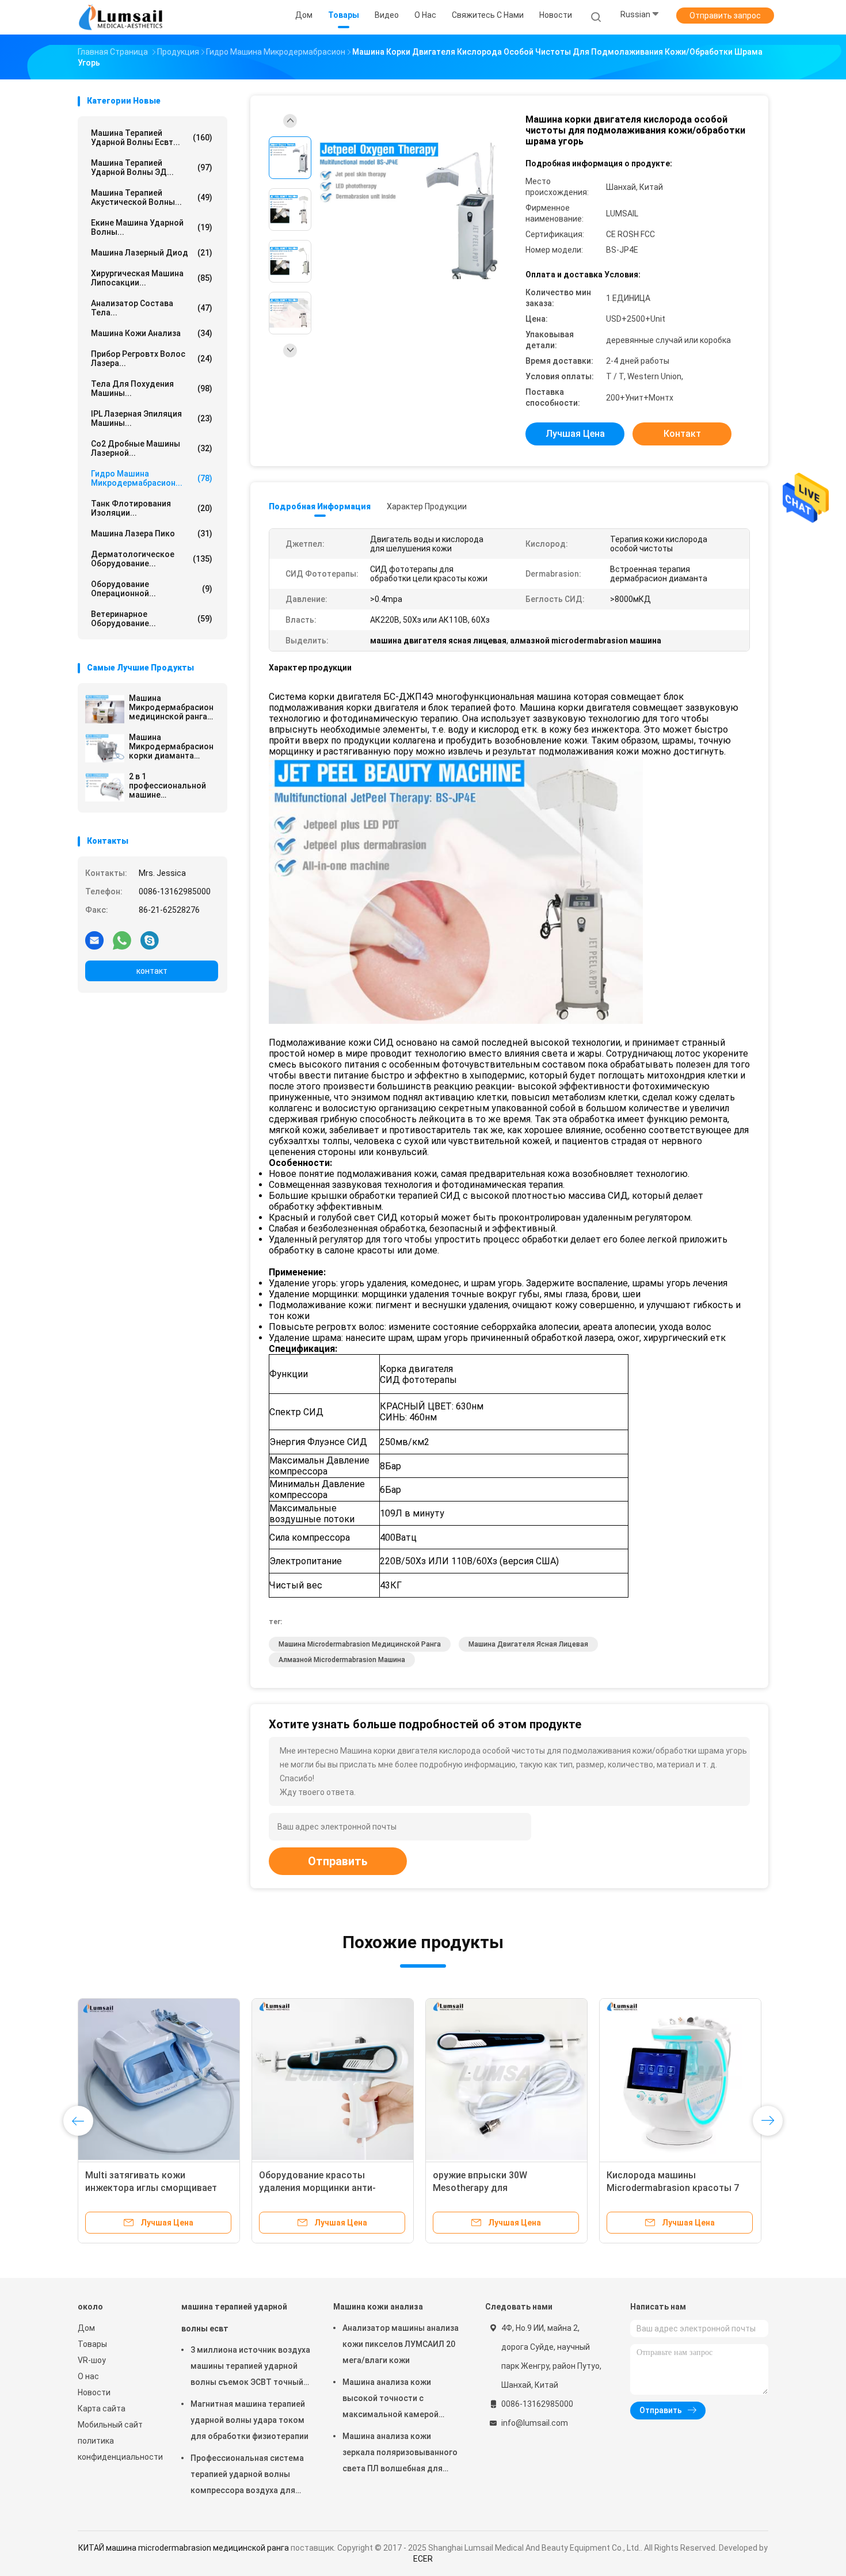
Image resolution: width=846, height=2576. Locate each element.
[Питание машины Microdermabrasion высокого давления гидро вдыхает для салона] (159, 2079)
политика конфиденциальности (118, 2449)
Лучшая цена (575, 434)
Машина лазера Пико (152, 534)
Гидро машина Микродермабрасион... (152, 478)
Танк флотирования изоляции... (152, 508)
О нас (88, 2376)
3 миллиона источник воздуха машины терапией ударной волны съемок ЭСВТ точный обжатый (250, 2368)
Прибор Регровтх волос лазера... (152, 359)
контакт (152, 971)
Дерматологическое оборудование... (152, 559)
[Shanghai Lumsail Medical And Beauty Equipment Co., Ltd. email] (94, 940)
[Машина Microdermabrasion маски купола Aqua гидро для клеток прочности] (506, 2079)
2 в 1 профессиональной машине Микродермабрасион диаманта (171, 786)
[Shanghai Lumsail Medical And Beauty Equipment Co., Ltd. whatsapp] (122, 940)
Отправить (338, 1861)
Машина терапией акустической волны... (152, 197)
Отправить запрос (725, 16)
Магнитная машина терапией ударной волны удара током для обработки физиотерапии (249, 2420)
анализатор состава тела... (152, 308)
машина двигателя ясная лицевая (528, 1644)
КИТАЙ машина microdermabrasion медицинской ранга (184, 2548)
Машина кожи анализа (152, 333)
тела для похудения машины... (152, 388)
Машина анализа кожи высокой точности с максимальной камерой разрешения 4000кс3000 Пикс (401, 2400)
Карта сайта (102, 2409)
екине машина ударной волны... (152, 227)
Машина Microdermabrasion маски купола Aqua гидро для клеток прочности (499, 2188)
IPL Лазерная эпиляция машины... (152, 418)
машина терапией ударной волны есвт (234, 2318)
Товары (92, 2344)
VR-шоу (92, 2360)
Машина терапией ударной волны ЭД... (152, 167)
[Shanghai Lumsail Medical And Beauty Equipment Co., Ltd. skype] (150, 940)
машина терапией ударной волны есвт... (152, 138)
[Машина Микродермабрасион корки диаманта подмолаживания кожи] (105, 748)
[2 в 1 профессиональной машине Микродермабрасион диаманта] (105, 787)
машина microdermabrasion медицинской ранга (360, 1644)
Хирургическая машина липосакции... (152, 278)
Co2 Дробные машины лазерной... (152, 448)
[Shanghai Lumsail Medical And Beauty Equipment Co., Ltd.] (123, 17)
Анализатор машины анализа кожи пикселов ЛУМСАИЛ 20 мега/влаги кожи (401, 2344)
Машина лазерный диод (152, 253)
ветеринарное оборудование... (152, 619)
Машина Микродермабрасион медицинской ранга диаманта (171, 707)
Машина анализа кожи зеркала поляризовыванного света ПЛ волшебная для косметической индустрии (400, 2454)
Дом (86, 2328)
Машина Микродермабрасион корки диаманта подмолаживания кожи (171, 746)
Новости (94, 2392)
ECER (423, 2559)
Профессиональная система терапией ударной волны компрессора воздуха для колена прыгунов (247, 2476)
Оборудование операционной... (152, 589)
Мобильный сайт (110, 2425)
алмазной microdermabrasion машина (342, 1660)
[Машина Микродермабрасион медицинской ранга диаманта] (105, 709)
